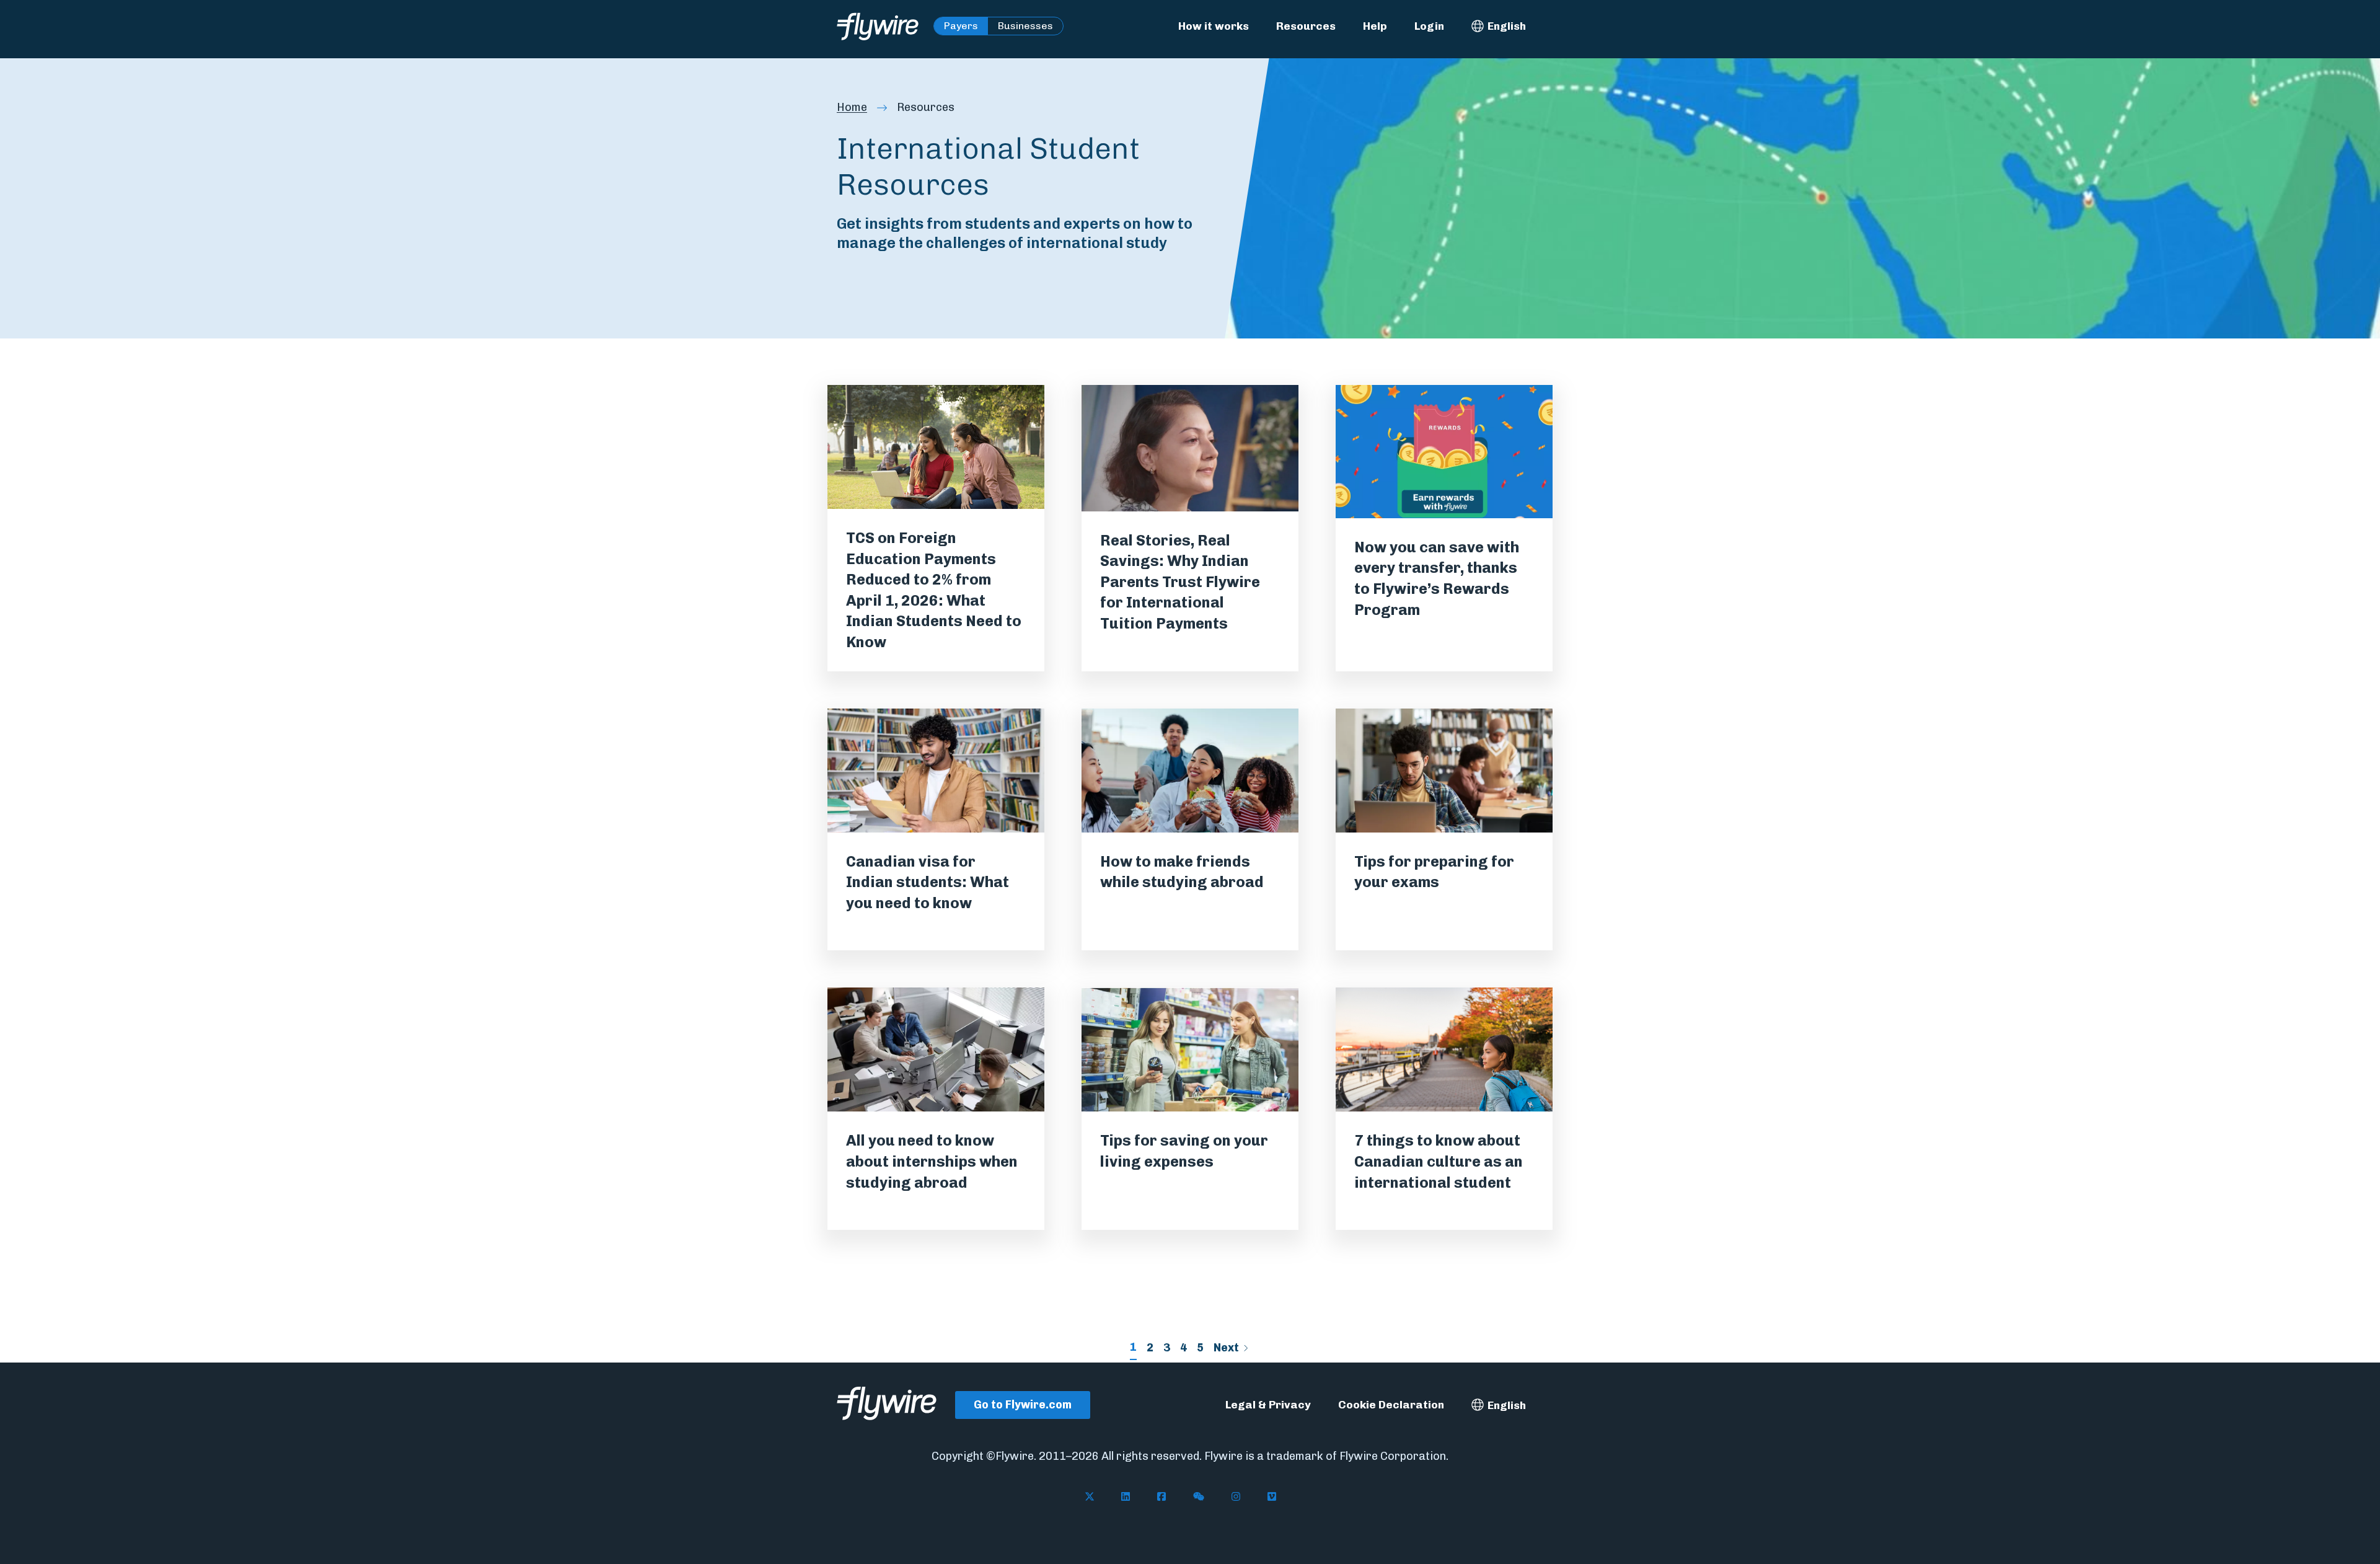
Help (1375, 26)
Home (852, 107)
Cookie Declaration (1391, 1404)
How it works (1214, 26)
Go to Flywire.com (1023, 1405)
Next (1226, 1348)
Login (1429, 26)
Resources (1306, 26)
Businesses (1025, 26)
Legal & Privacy (1268, 1404)
